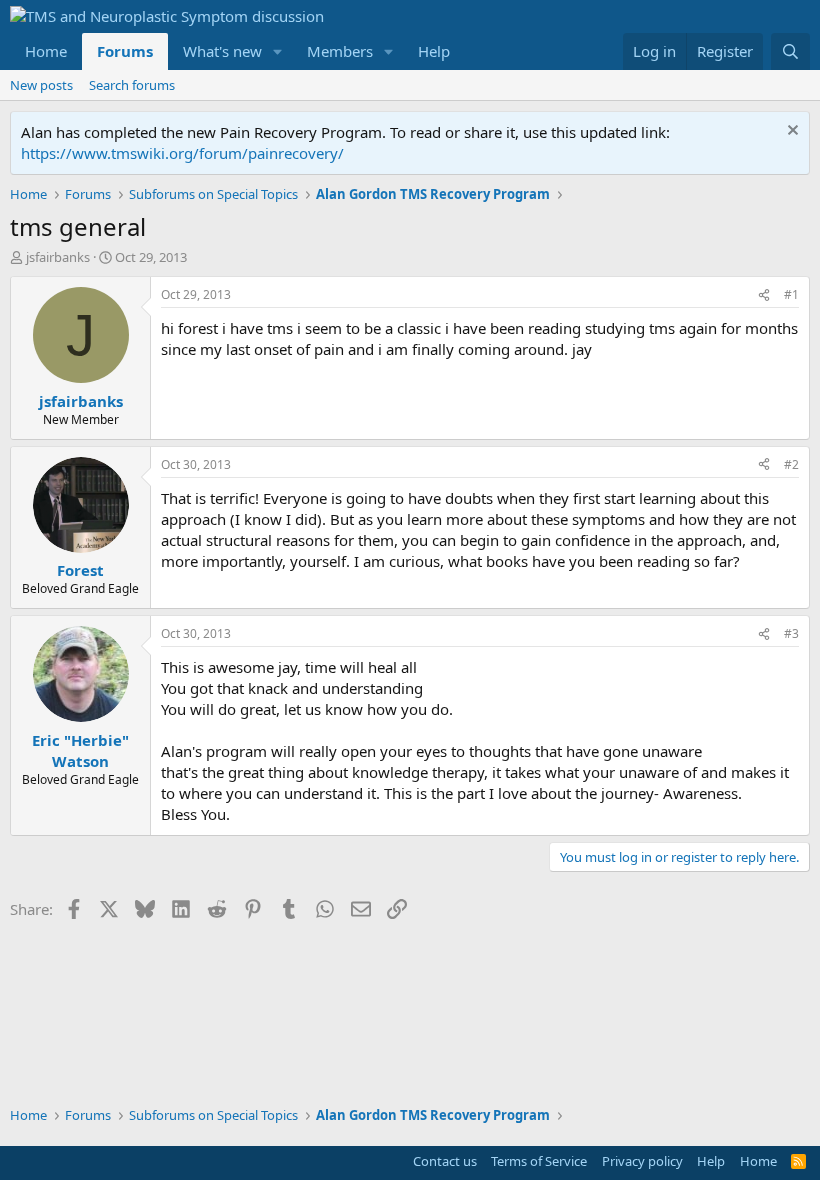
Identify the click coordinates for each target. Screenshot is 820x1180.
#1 (791, 294)
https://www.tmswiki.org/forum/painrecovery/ (182, 153)
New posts (41, 85)
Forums (125, 51)
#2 (791, 464)
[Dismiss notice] (790, 132)
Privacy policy (642, 1161)
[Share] (764, 295)
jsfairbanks (58, 257)
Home (46, 51)
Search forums (132, 85)
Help (434, 51)
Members (340, 51)
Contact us (445, 1161)
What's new (222, 51)
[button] (278, 51)
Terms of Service (539, 1161)
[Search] (790, 51)
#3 (791, 633)
